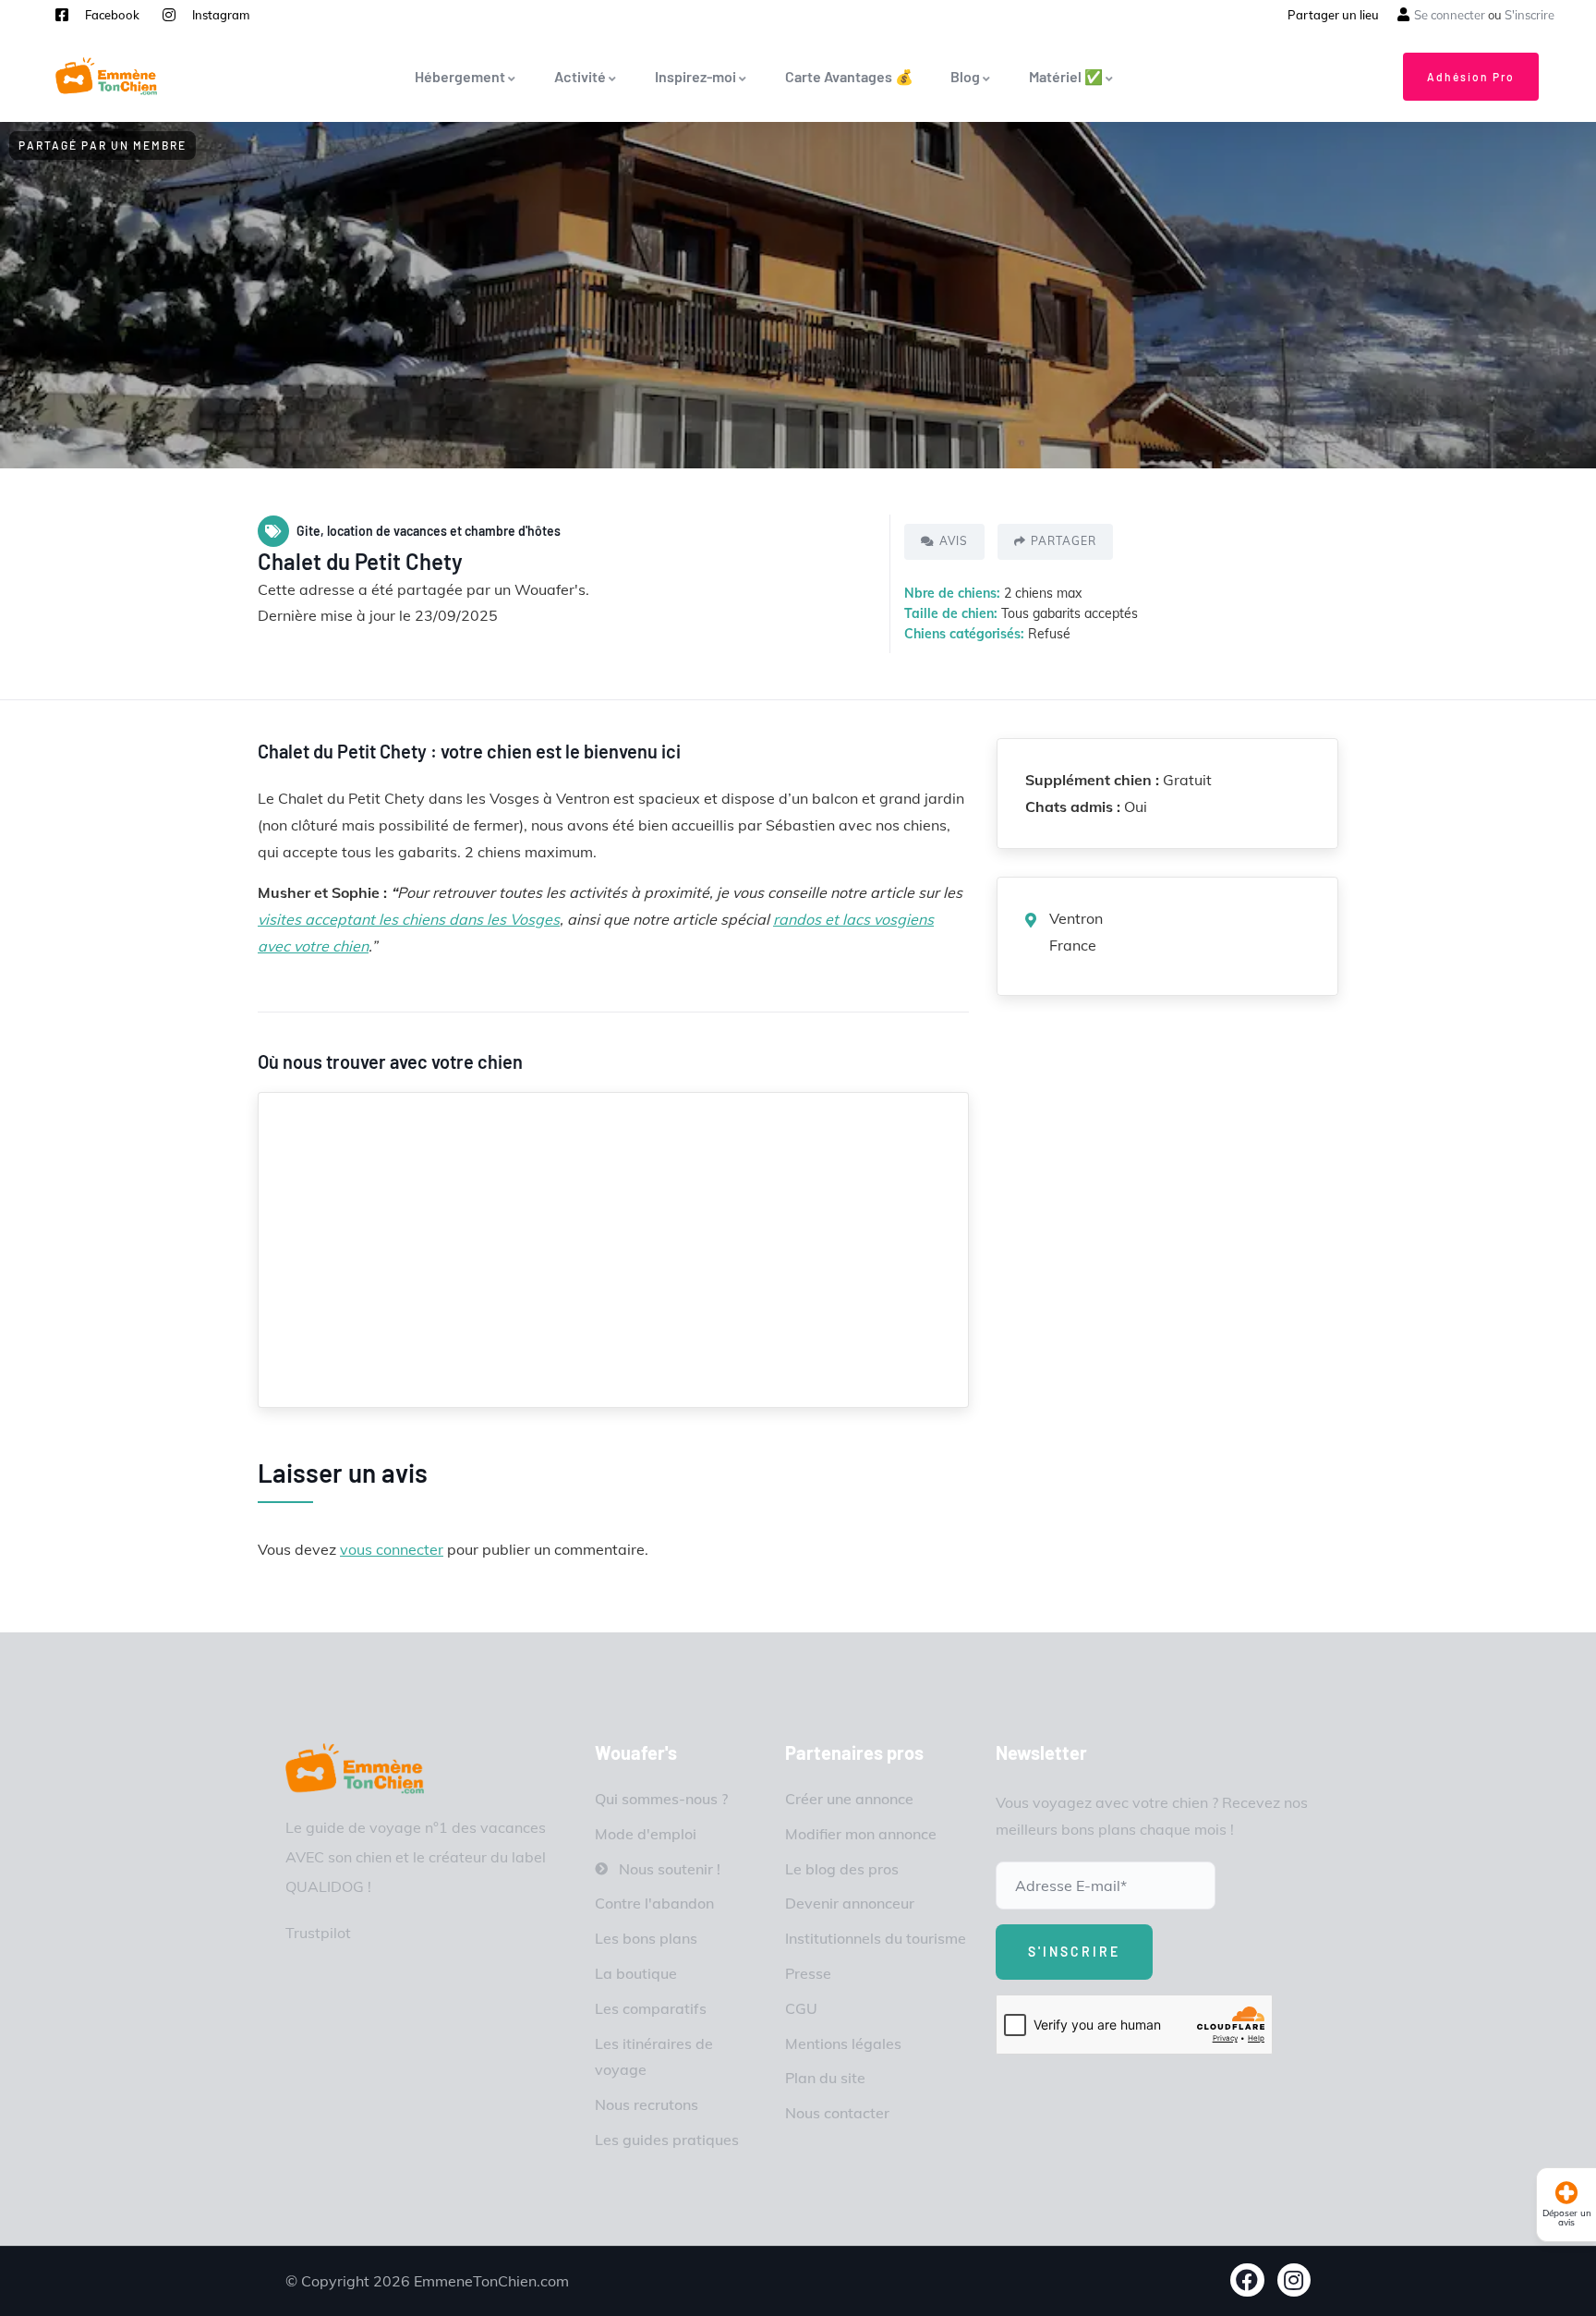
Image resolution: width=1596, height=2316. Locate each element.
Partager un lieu (1333, 15)
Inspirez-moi (695, 76)
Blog (965, 76)
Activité (580, 76)
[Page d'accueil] (106, 76)
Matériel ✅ (1066, 76)
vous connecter (392, 1549)
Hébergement (460, 76)
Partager (1064, 541)
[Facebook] (1247, 2280)
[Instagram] (1294, 2280)
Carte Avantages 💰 (849, 76)
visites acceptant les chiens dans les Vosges (409, 919)
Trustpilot (318, 1933)
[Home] (355, 1769)
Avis (954, 541)
